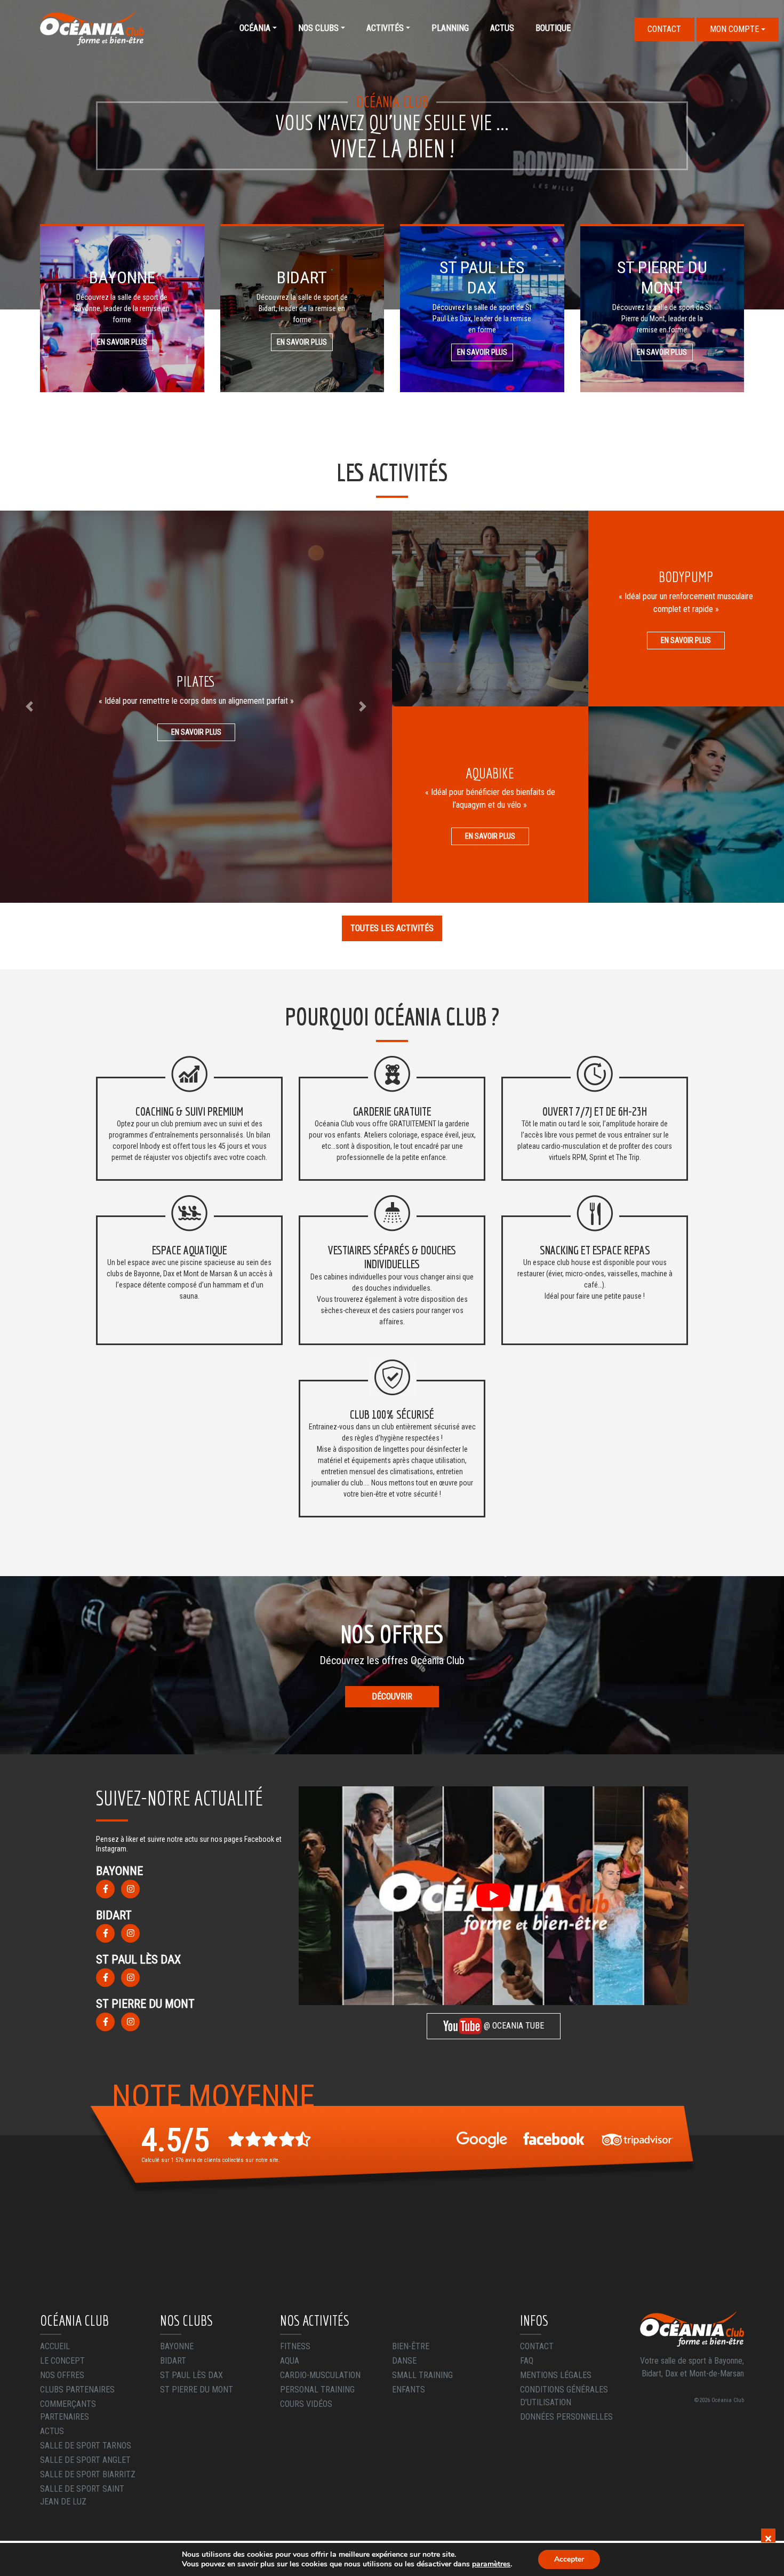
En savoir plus (122, 342)
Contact (664, 29)
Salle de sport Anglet (85, 2460)
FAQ (527, 2361)
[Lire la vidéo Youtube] (493, 1896)
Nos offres (62, 2375)
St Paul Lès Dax (191, 2375)
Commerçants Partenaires (68, 2410)
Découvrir (392, 1696)
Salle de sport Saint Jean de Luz (82, 2495)
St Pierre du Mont (197, 2390)
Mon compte (734, 29)
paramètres (491, 2564)
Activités (385, 28)
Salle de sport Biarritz (88, 2474)
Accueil (55, 2346)
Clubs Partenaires (77, 2390)
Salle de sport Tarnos (86, 2446)
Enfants (409, 2390)
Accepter (569, 2559)
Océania (255, 28)
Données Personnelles (566, 2417)
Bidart (173, 2361)
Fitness (295, 2346)
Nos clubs (318, 28)
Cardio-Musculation (320, 2375)
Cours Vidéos (306, 2404)
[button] (29, 707)
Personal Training (317, 2390)
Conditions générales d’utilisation (564, 2396)
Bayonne (177, 2346)
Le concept (62, 2361)
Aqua (290, 2361)
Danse (404, 2361)
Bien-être (411, 2346)
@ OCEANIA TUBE (513, 2026)
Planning (450, 28)
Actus (502, 28)
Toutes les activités (392, 928)
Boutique (553, 28)
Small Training (422, 2375)
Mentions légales (556, 2375)
